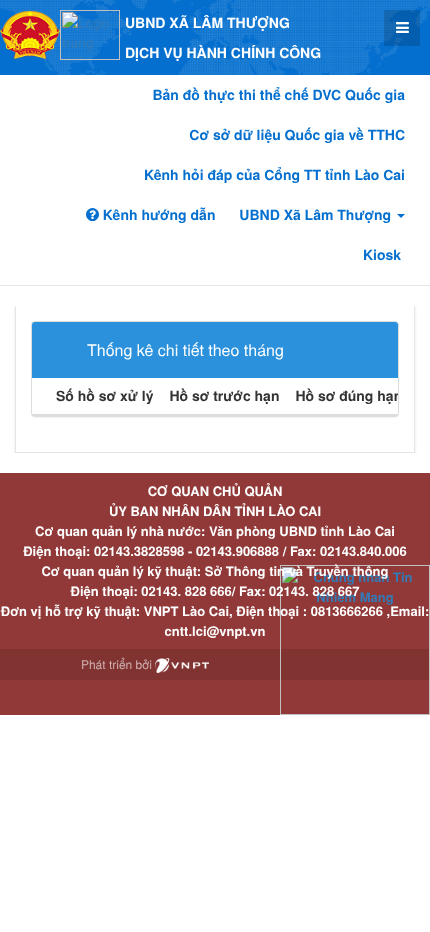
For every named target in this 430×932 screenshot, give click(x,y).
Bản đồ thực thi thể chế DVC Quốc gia (278, 95)
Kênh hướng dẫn (157, 215)
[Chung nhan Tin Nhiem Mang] (355, 638)
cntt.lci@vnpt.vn (215, 630)
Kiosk (382, 255)
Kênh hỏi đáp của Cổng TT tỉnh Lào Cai (274, 175)
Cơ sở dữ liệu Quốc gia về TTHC (297, 135)
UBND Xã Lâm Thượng (317, 215)
